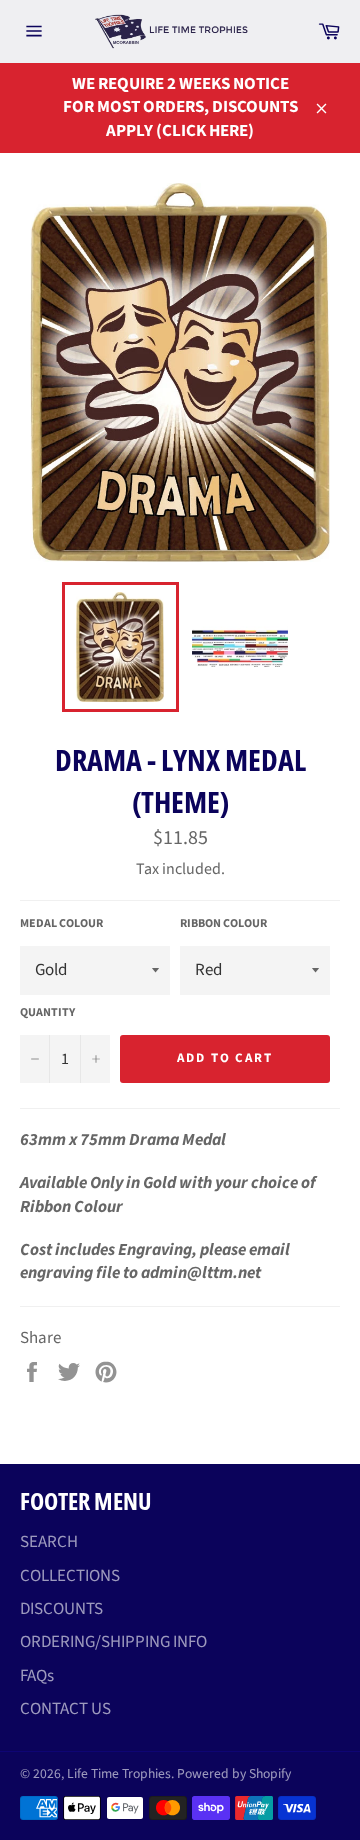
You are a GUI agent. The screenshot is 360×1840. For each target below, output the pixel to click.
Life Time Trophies (119, 1773)
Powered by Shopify (234, 1773)
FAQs (37, 1676)
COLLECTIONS (70, 1576)
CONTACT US (65, 1709)
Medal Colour (61, 924)
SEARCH (49, 1542)
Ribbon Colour (223, 924)
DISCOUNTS (61, 1609)
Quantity (47, 1013)
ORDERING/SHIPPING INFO (113, 1642)
